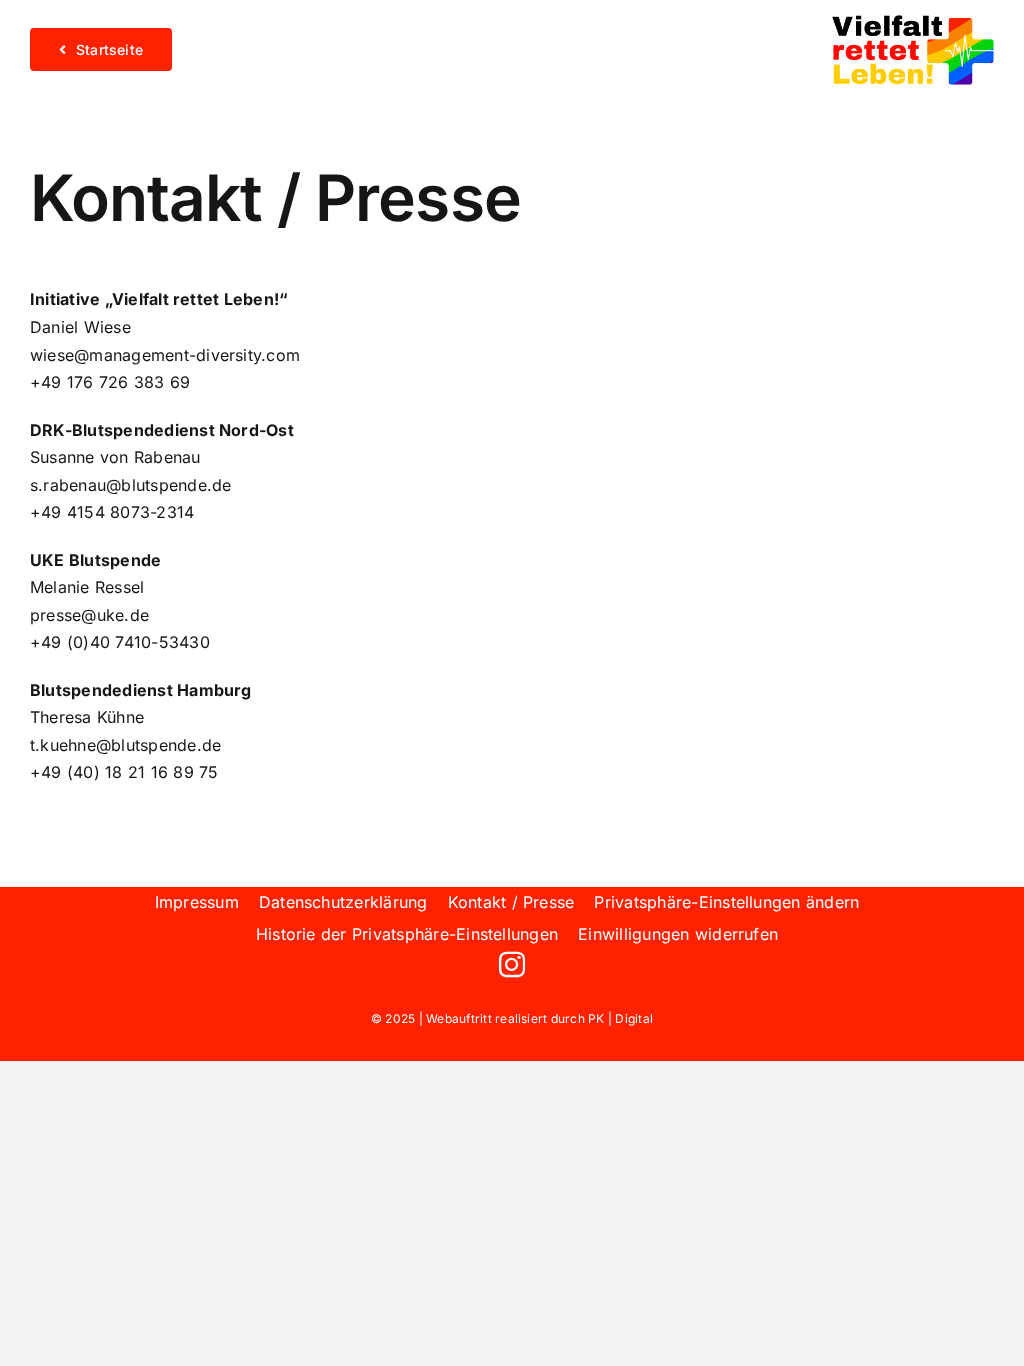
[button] (726, 903)
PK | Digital (620, 1018)
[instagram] (512, 964)
